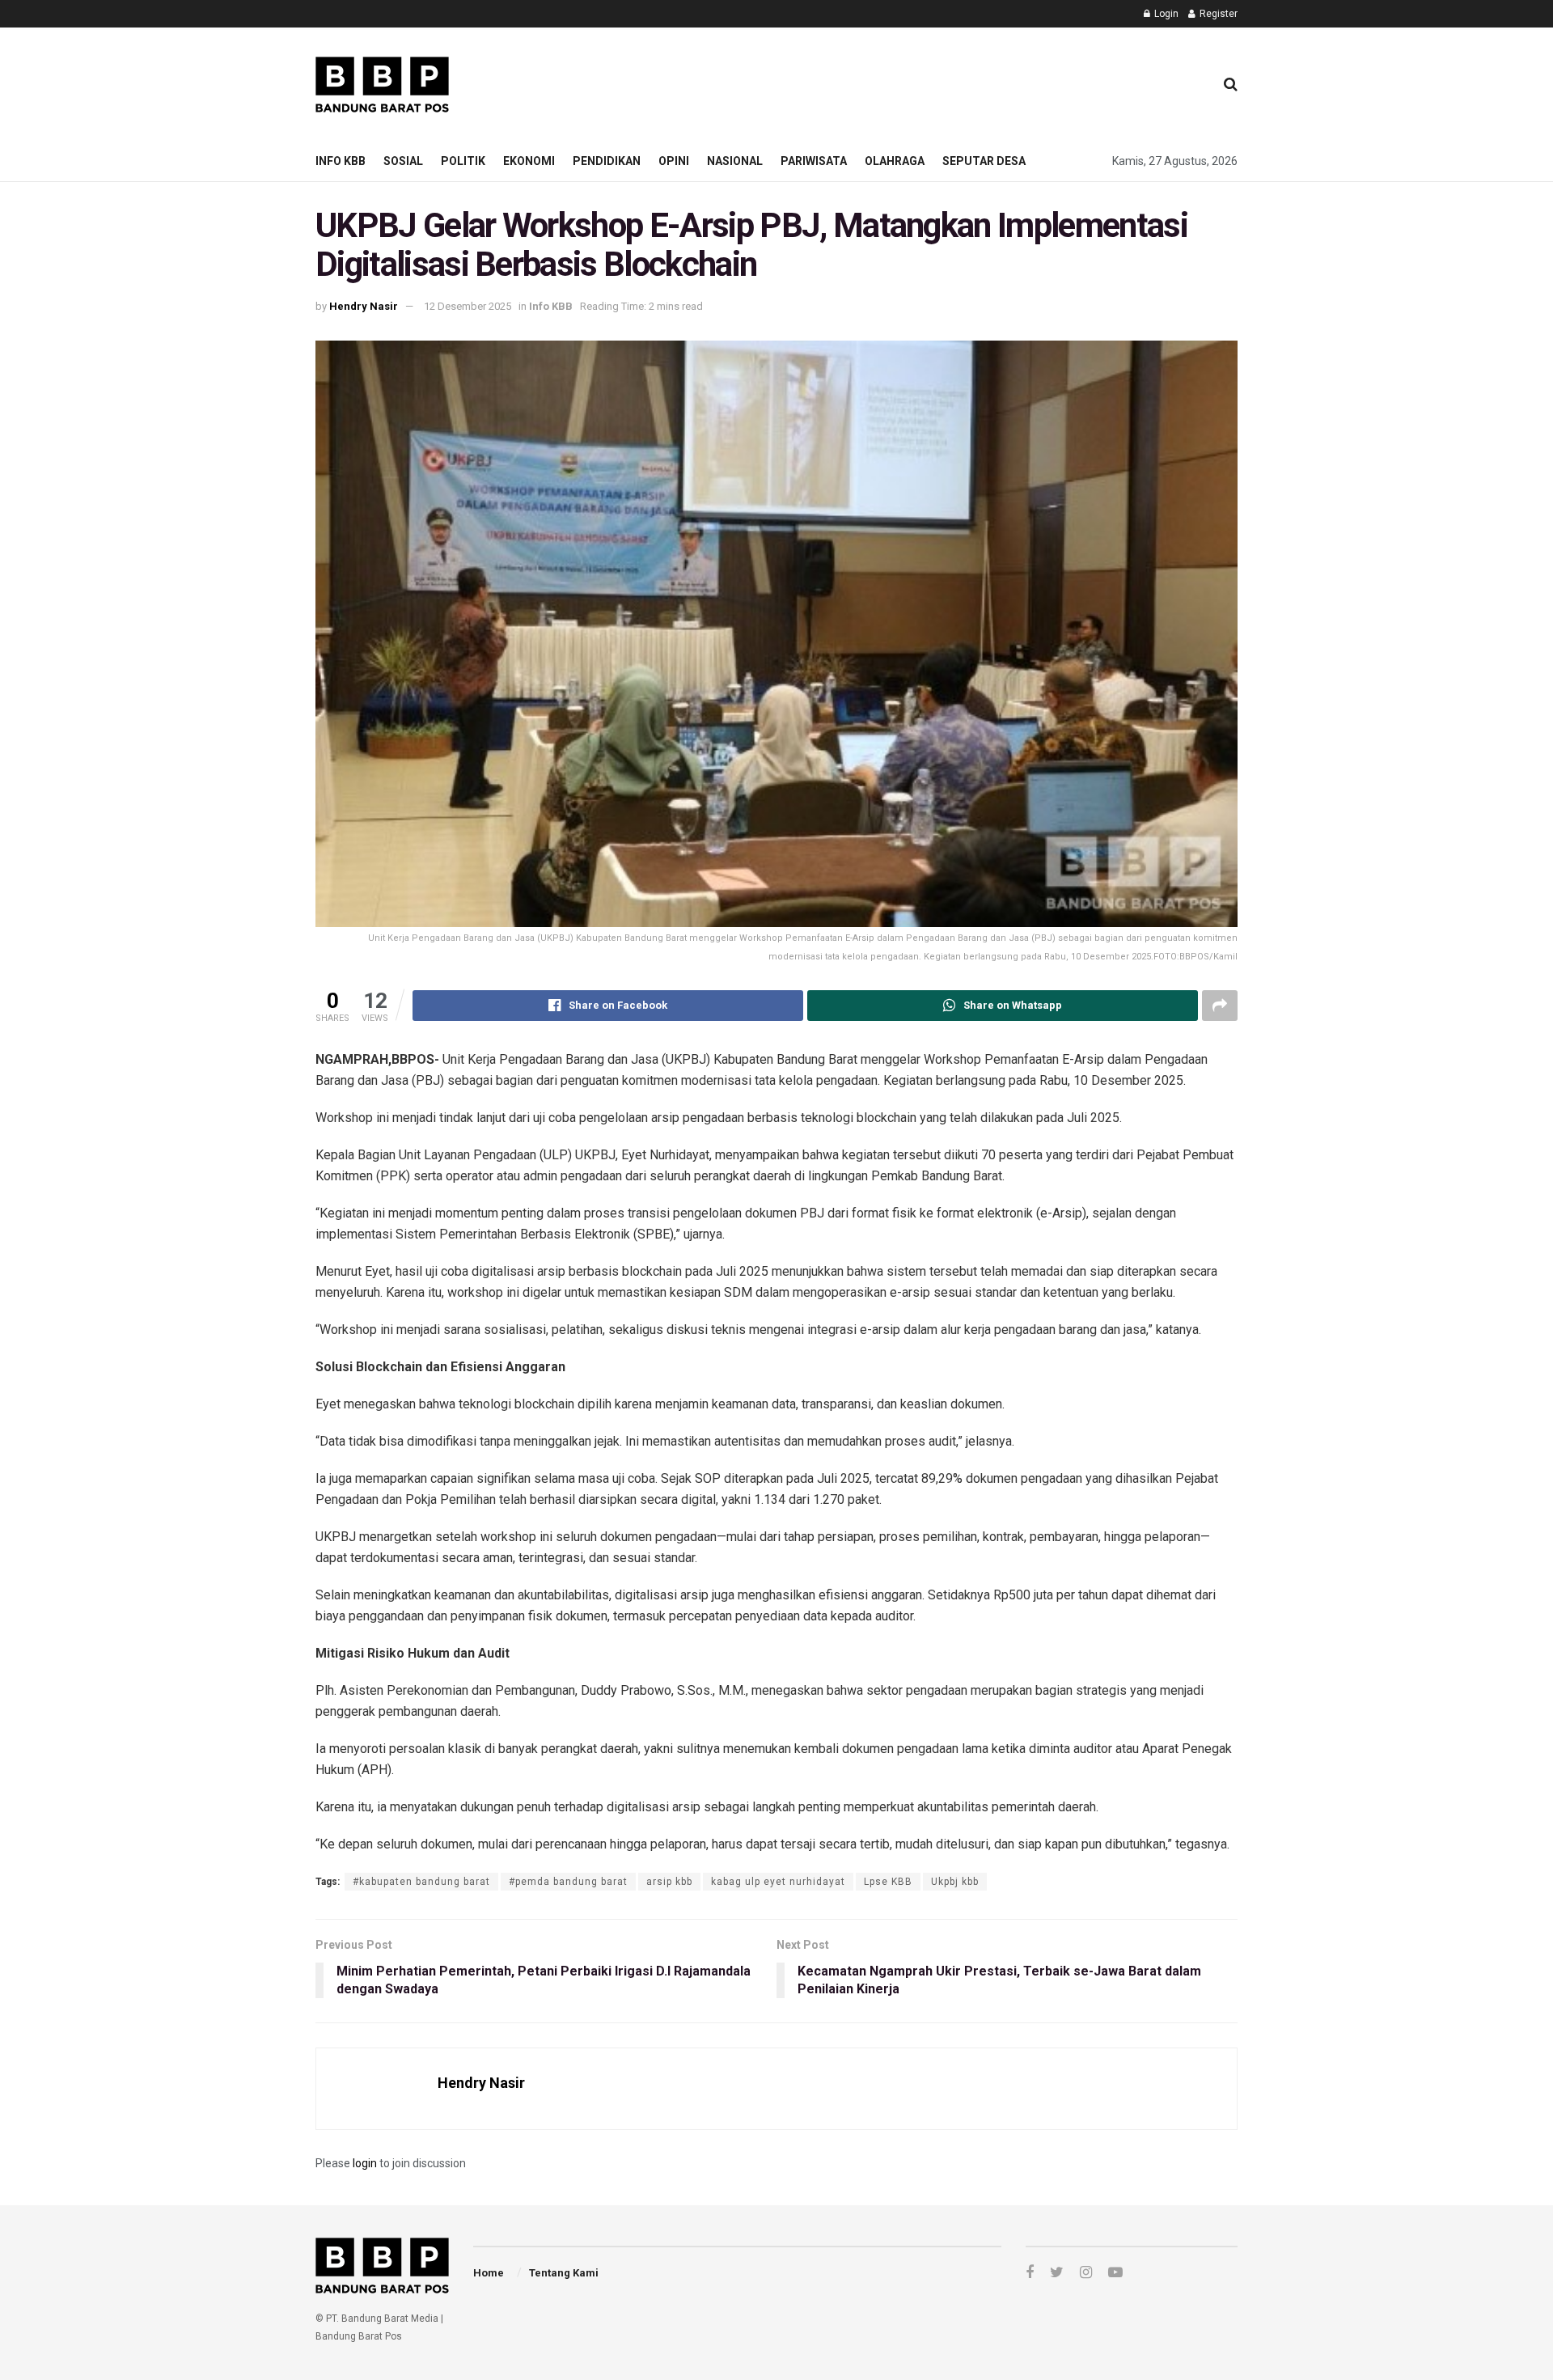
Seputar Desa (984, 161)
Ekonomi (529, 161)
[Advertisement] (907, 82)
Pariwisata (814, 161)
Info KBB (341, 161)
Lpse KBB (888, 1882)
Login (1165, 14)
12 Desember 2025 (468, 306)
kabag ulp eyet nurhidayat (778, 1882)
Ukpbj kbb (955, 1882)
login (365, 2163)
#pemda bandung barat (568, 1882)
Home (489, 2273)
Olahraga (895, 161)
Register (1217, 14)
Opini (674, 161)
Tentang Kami (564, 2273)
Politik (463, 161)
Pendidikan (607, 161)
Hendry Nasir (364, 306)
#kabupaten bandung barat (421, 1882)
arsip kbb (669, 1882)
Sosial (403, 161)
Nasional (735, 161)
